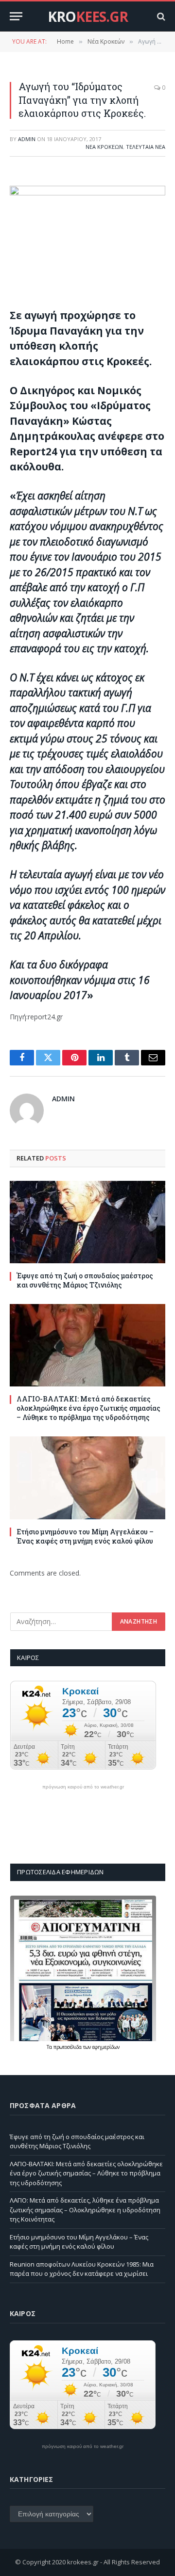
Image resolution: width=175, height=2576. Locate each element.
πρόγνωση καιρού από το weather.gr (83, 1787)
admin (27, 139)
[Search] (160, 16)
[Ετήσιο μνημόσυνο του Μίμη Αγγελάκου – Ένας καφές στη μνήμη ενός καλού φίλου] (87, 1478)
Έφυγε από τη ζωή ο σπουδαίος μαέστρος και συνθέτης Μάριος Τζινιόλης (85, 1280)
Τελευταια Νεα (146, 147)
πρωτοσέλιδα (68, 2047)
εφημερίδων (106, 2047)
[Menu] (16, 16)
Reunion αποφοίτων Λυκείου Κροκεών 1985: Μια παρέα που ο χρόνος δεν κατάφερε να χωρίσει (82, 2269)
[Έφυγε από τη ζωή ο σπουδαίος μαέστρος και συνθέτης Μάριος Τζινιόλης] (87, 1222)
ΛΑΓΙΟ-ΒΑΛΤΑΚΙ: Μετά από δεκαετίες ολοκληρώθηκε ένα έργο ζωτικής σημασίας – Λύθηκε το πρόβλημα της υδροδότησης (88, 1408)
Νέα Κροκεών (104, 147)
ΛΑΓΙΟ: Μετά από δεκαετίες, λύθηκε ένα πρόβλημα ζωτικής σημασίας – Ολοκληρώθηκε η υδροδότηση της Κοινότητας (85, 2210)
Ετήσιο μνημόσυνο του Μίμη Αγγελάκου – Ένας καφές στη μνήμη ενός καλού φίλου (85, 1536)
